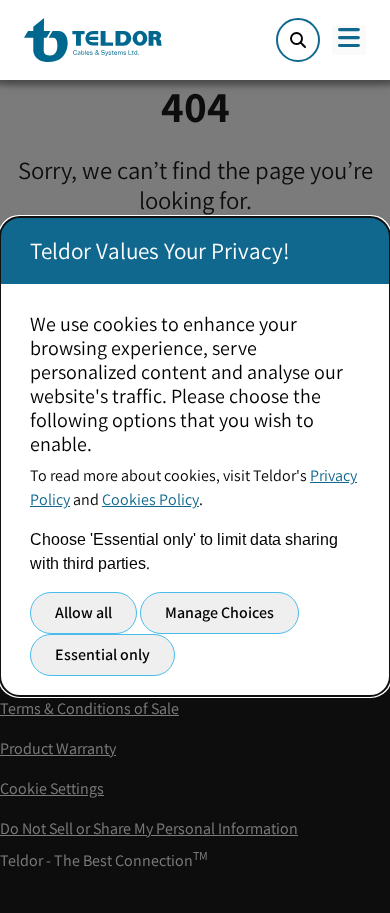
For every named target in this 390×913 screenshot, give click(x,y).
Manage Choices (219, 612)
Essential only (102, 654)
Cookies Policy (150, 499)
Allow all (83, 612)
